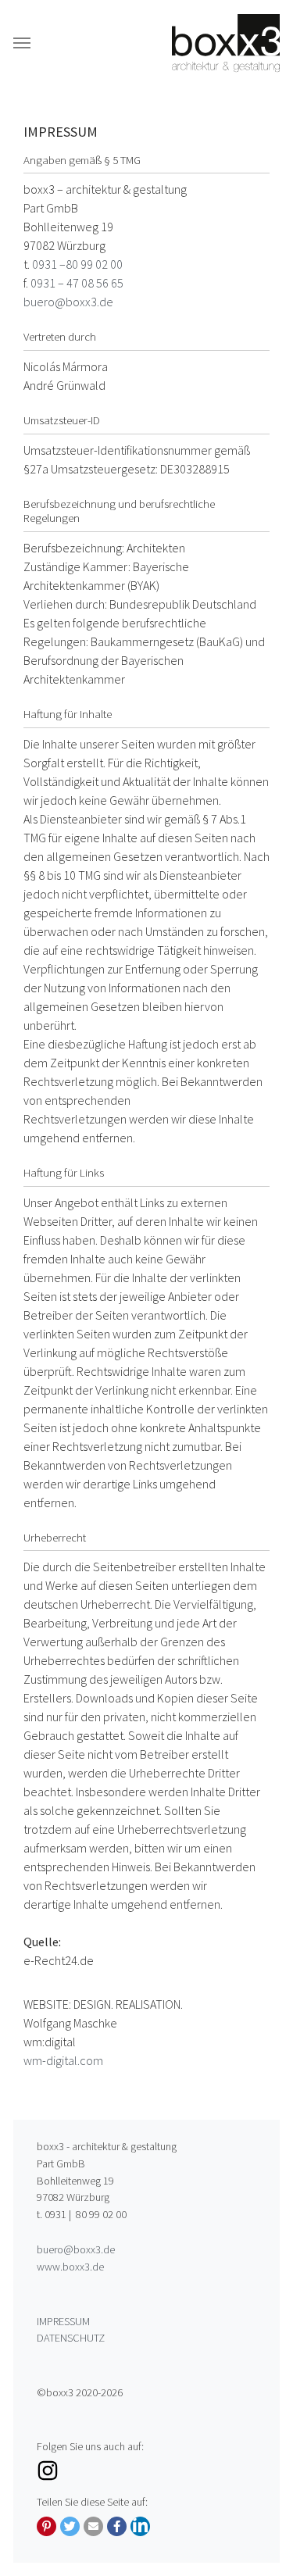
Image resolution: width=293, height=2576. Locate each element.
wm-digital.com (63, 2060)
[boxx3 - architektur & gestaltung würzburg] (226, 43)
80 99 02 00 (94, 264)
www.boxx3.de (70, 2267)
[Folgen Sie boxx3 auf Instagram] (146, 2471)
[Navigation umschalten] (22, 43)
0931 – (49, 264)
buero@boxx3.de (68, 302)
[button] (46, 2526)
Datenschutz (71, 2338)
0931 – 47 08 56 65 (77, 283)
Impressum (63, 2321)
